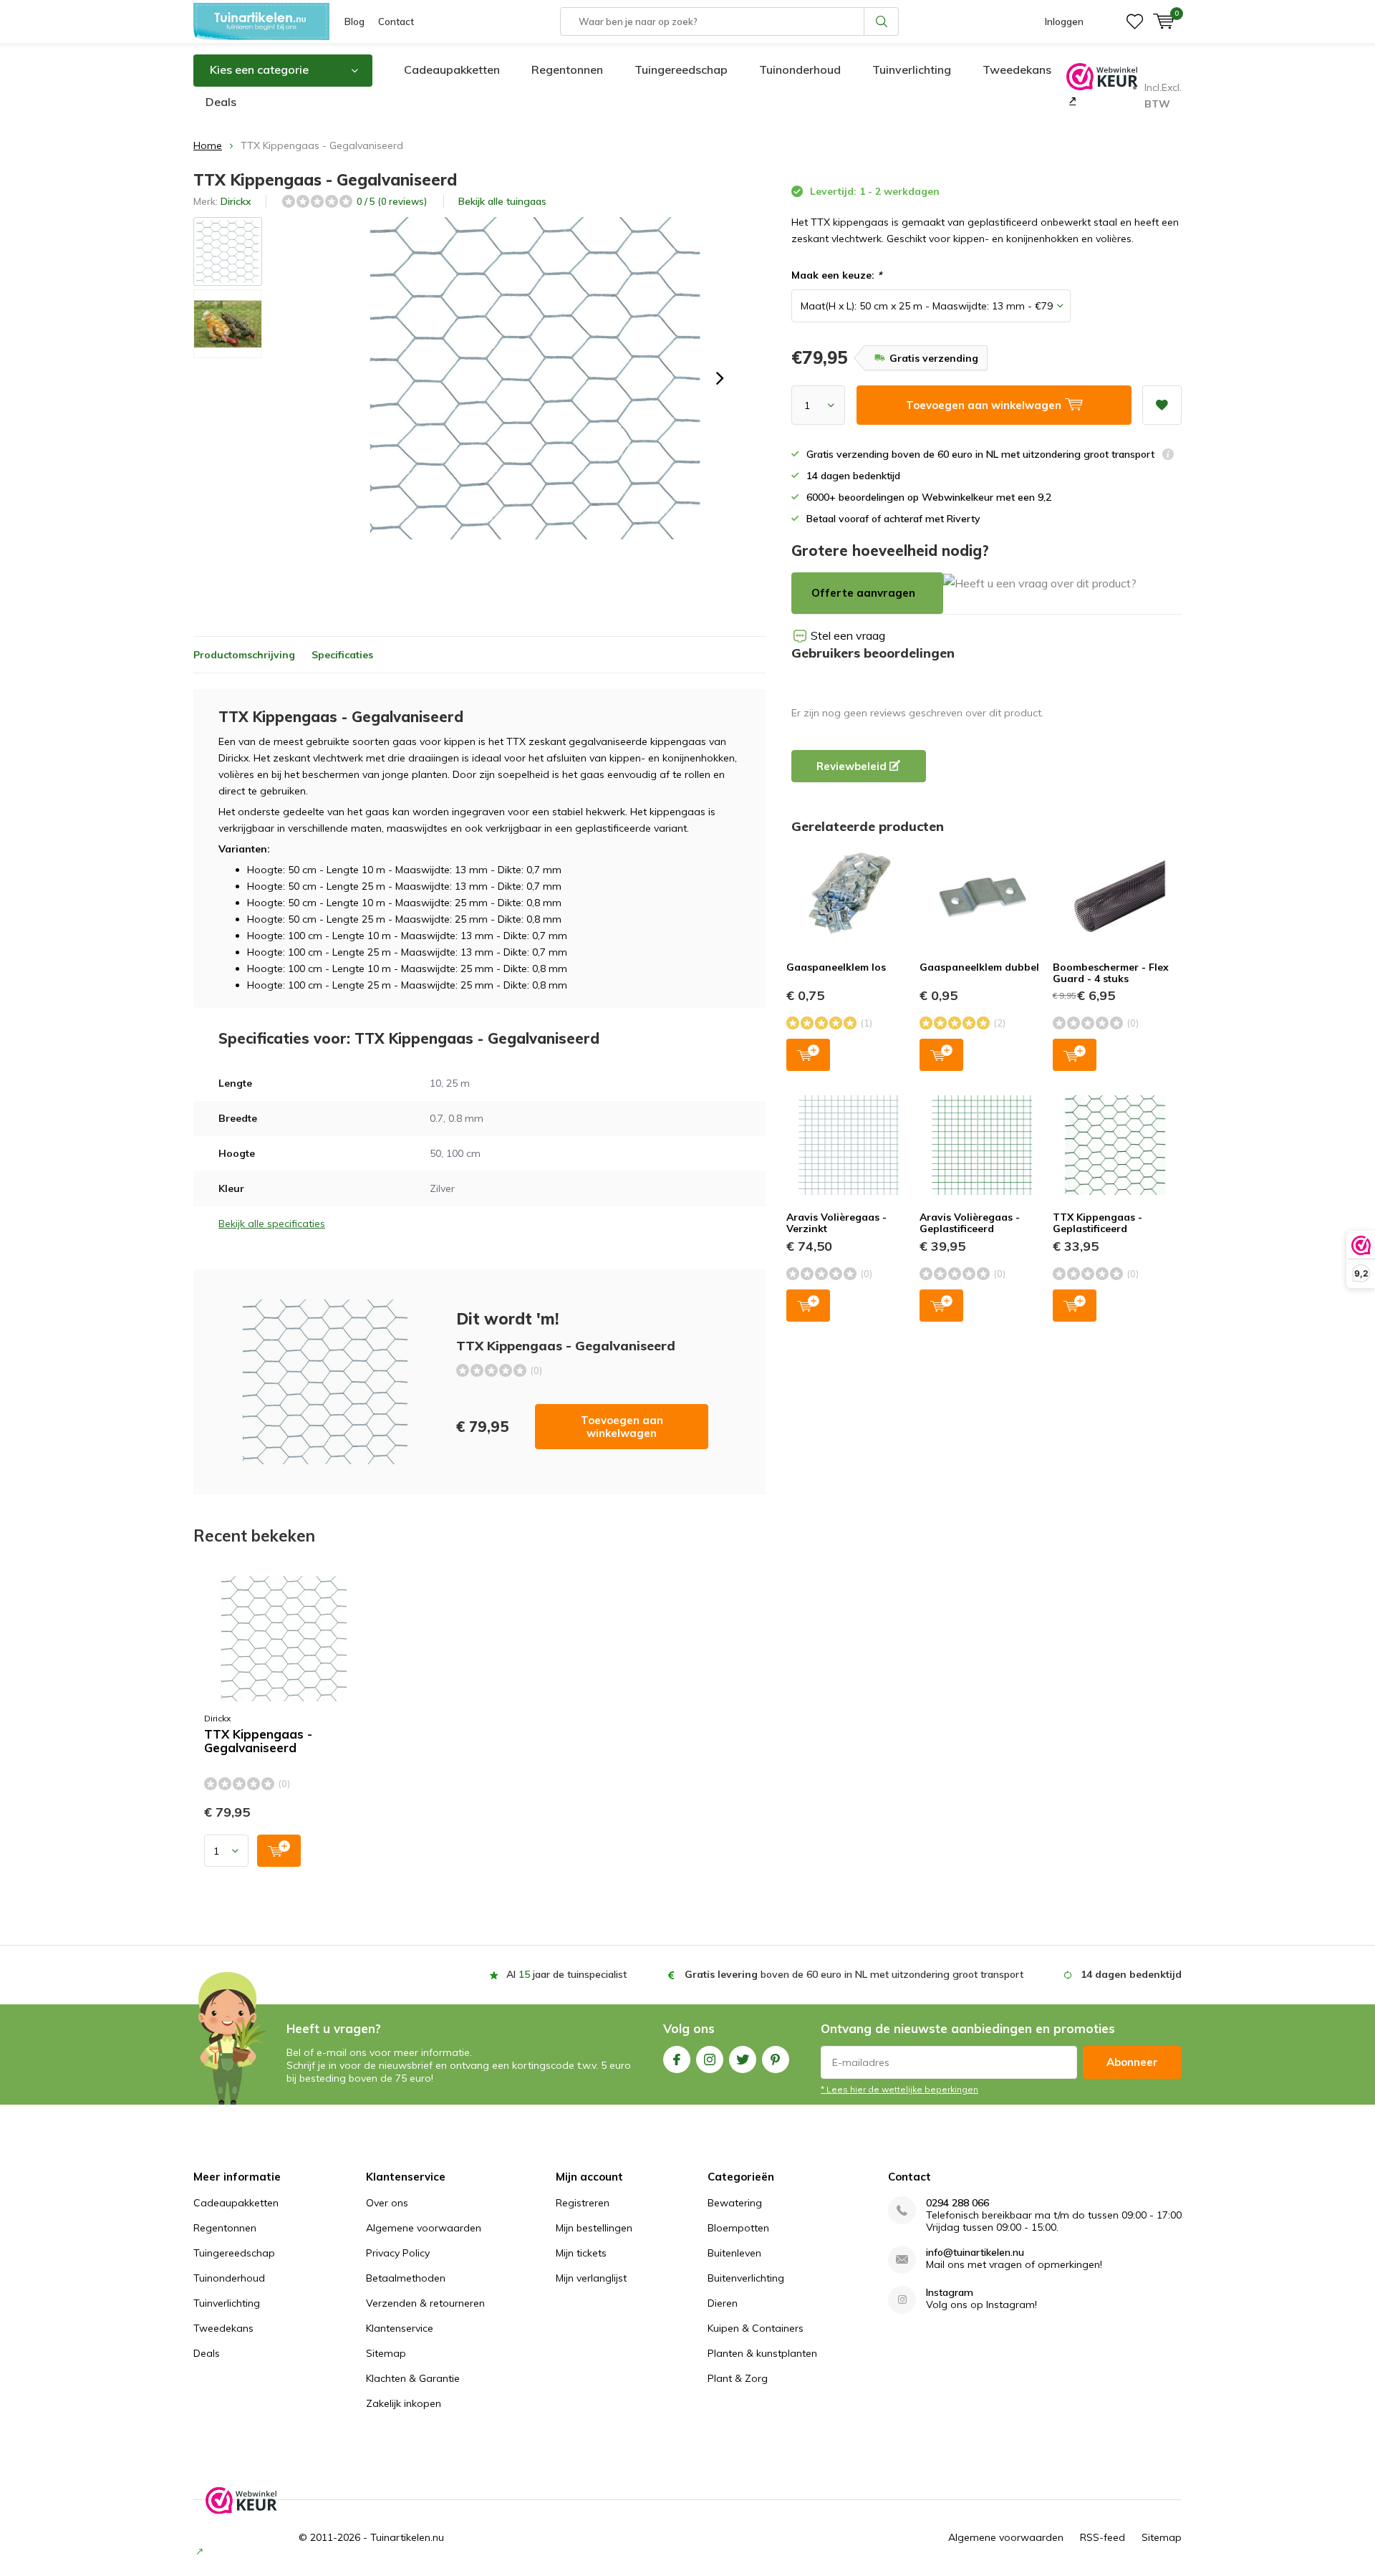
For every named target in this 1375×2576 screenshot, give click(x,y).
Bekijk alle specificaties (272, 1224)
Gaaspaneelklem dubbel (979, 967)
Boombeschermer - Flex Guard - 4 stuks (1111, 973)
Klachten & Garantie (413, 2378)
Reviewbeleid (853, 766)
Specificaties (342, 655)
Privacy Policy (398, 2253)
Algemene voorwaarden (424, 2228)
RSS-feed (1103, 2537)
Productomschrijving (244, 655)
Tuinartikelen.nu (407, 2537)
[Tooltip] (1168, 456)
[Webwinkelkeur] (1071, 100)
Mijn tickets (581, 2253)
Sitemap (386, 2353)
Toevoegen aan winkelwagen (622, 1427)
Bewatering (735, 2203)
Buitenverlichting (746, 2278)
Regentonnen (567, 69)
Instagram (710, 2060)
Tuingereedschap (681, 69)
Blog (354, 21)
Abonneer (1132, 2062)
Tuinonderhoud (800, 69)
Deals (221, 102)
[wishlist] (1135, 21)
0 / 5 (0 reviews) (392, 201)
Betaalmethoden (406, 2278)
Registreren (583, 2203)
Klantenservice (400, 2328)
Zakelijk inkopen (404, 2403)
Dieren (723, 2303)
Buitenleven (734, 2253)
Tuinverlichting (912, 69)
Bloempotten (738, 2228)
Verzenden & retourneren (425, 2303)
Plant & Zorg (738, 2378)
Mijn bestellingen (594, 2228)
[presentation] (720, 378)
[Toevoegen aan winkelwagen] (279, 1851)
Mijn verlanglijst (591, 2278)
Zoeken (882, 21)
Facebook (677, 2060)
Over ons (387, 2203)
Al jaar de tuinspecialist (566, 1974)
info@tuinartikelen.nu (975, 2253)
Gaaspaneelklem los (836, 967)
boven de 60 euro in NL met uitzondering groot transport (854, 1974)
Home (208, 145)
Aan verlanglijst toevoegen (1162, 405)
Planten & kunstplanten (762, 2353)
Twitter (743, 2060)
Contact (396, 21)
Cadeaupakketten (452, 69)
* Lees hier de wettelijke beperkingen (899, 2089)
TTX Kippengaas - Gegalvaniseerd (258, 1741)
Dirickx (236, 201)
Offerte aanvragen (863, 593)
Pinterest (776, 2060)
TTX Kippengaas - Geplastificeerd (1097, 1223)
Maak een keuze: (836, 275)
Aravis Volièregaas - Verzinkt (836, 1223)
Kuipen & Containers (756, 2328)
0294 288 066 (957, 2203)
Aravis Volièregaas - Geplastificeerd (970, 1223)
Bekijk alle (502, 201)
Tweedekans (1017, 69)
